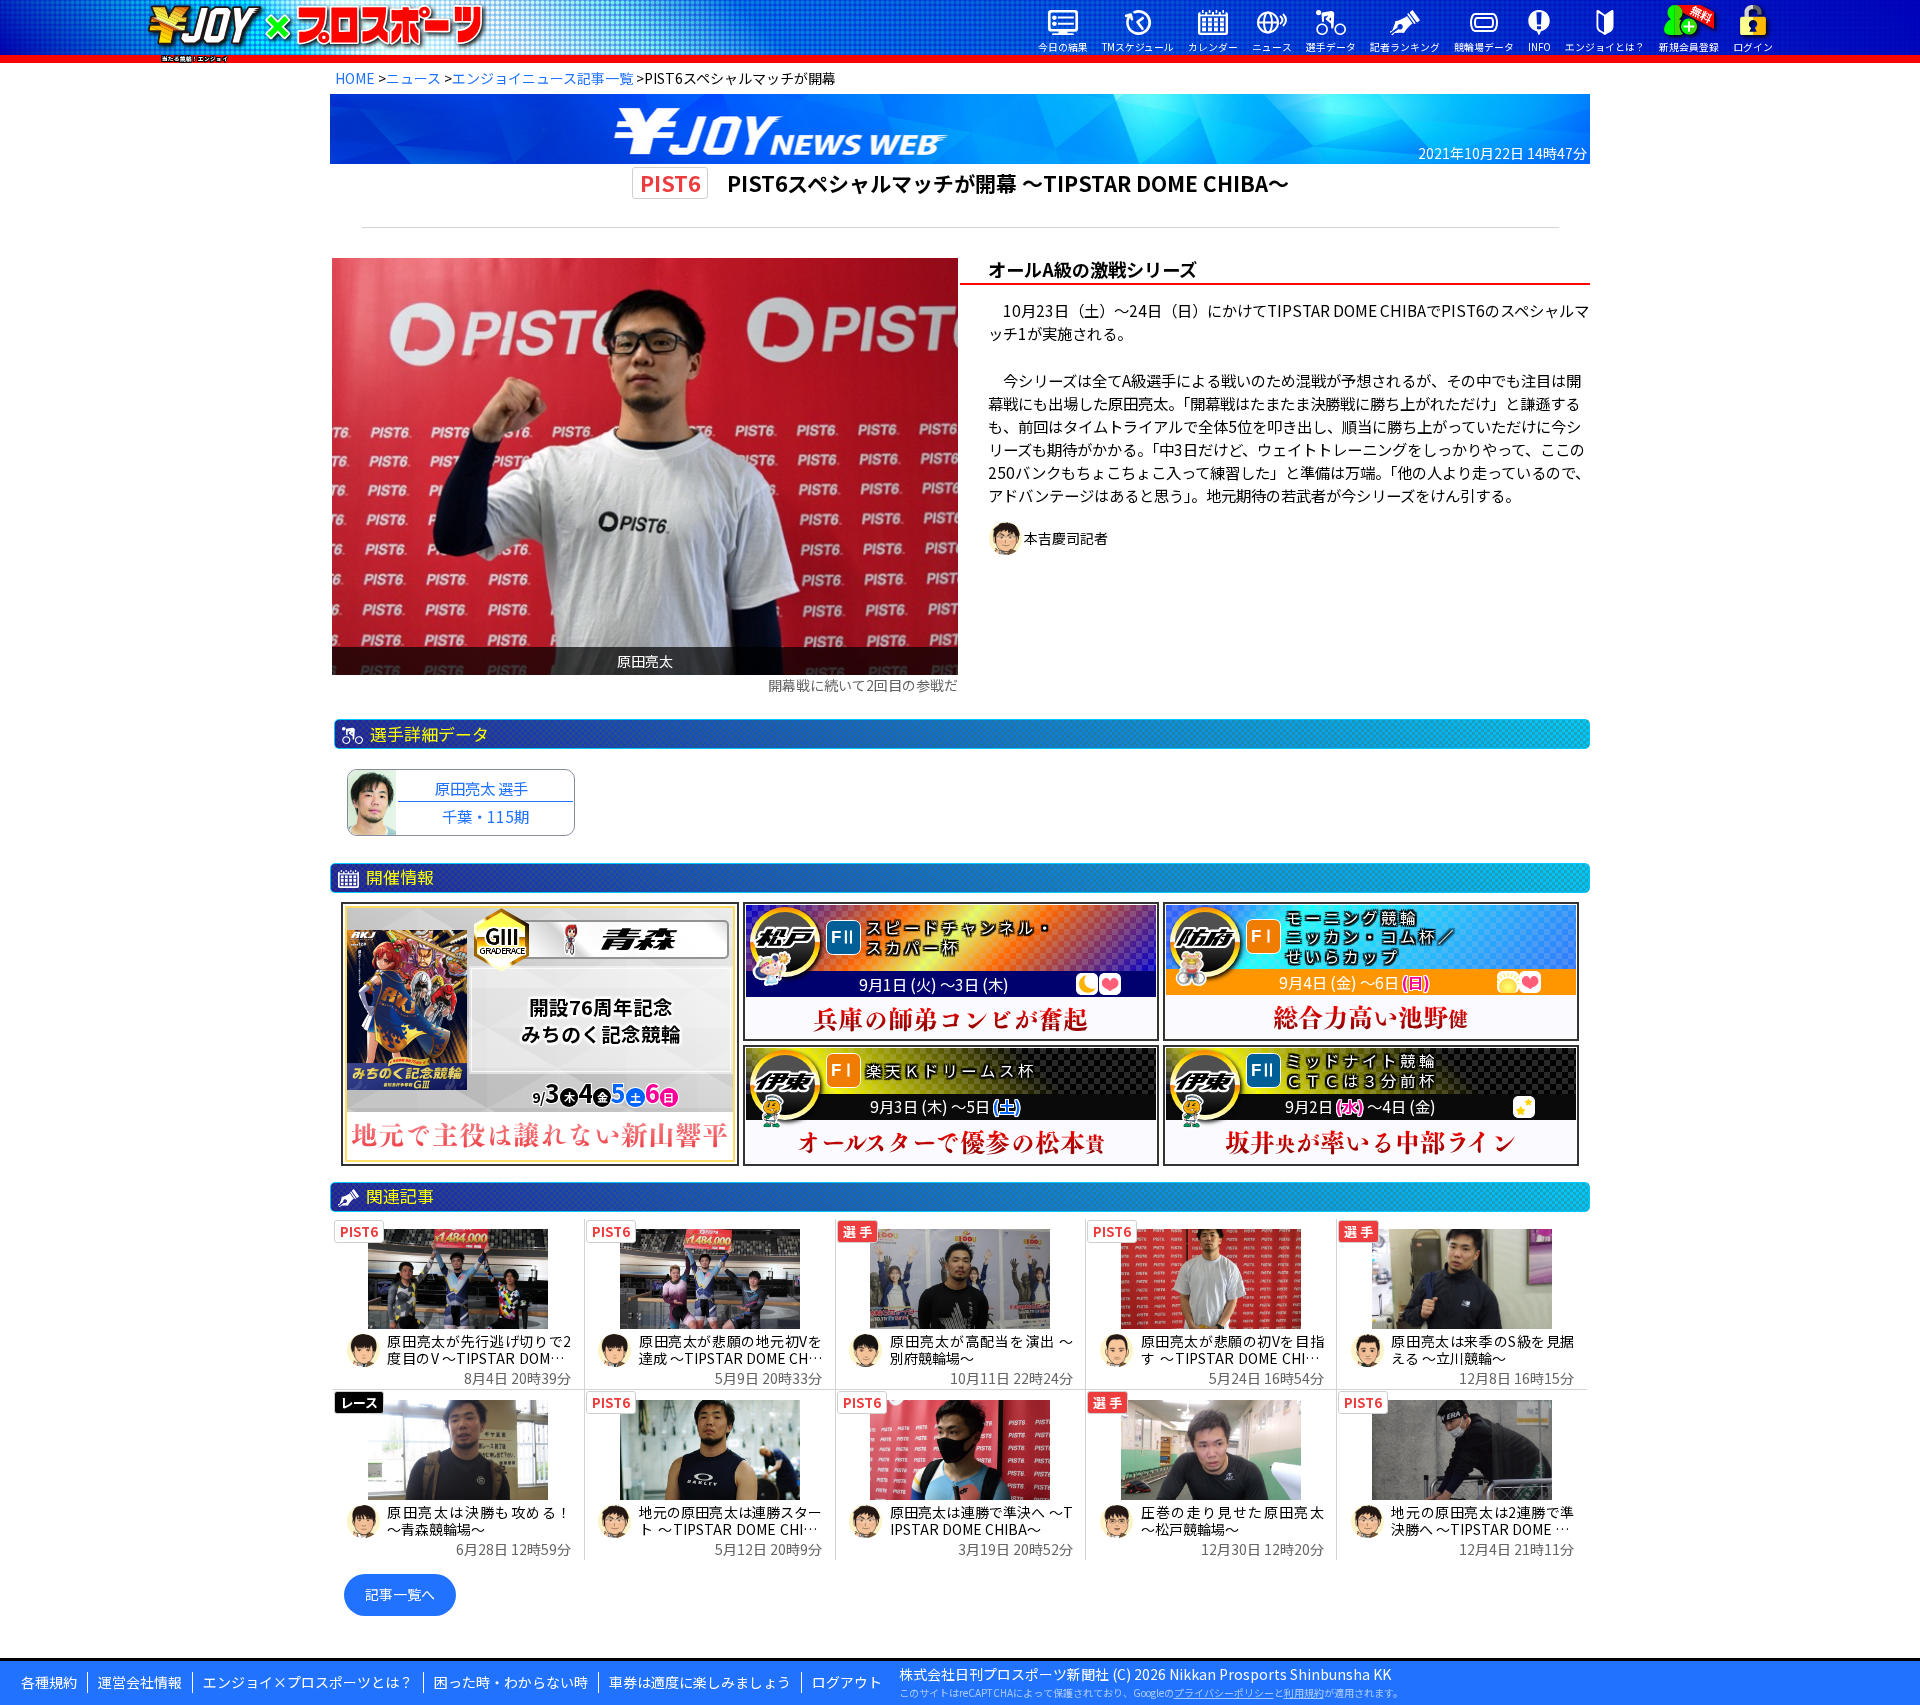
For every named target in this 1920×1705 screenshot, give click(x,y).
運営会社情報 (140, 1682)
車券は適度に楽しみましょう (700, 1682)
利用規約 (1304, 1692)
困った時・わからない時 (511, 1682)
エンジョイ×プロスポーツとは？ (308, 1682)
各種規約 (49, 1682)
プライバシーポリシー (1224, 1692)
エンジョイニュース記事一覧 (542, 78)
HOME (355, 78)
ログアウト (847, 1682)
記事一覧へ (400, 1594)
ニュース (413, 78)
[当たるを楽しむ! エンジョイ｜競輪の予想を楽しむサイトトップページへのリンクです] (315, 25)
